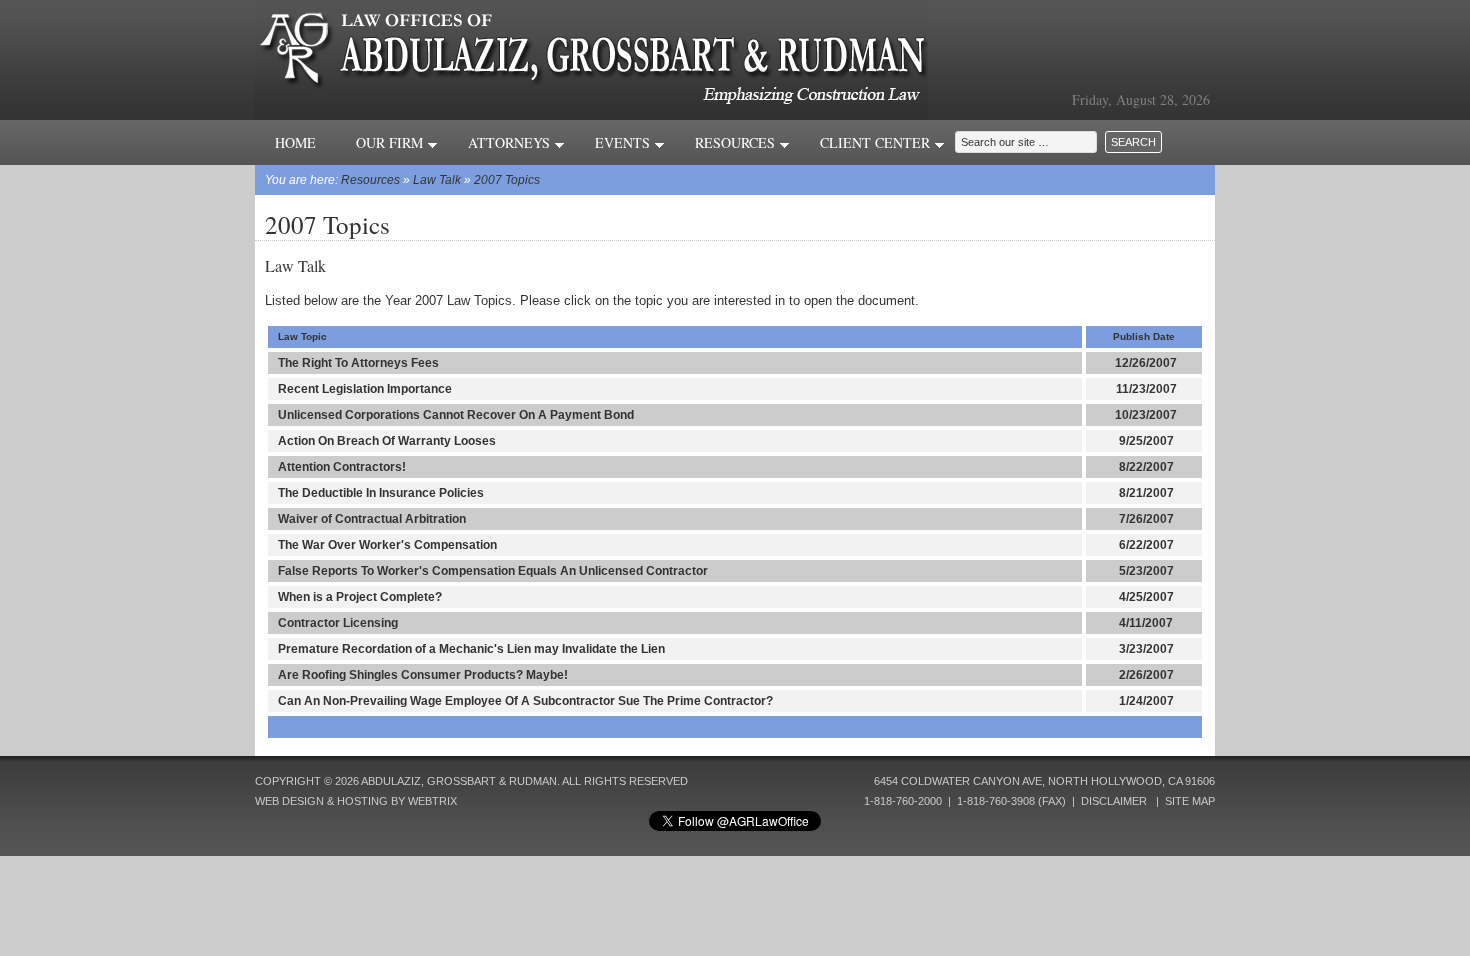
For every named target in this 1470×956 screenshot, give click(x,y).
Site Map (1190, 801)
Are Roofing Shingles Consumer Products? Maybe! (423, 675)
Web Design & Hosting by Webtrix (356, 801)
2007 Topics (507, 180)
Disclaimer (1114, 801)
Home (295, 142)
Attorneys (511, 142)
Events (624, 142)
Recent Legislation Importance (365, 389)
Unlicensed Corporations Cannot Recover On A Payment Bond (456, 415)
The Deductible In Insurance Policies (381, 493)
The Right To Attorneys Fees (358, 363)
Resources (737, 142)
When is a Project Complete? (360, 597)
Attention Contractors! (342, 467)
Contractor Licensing (338, 623)
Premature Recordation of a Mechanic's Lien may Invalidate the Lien (471, 649)
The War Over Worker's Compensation (387, 545)
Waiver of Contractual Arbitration (372, 519)
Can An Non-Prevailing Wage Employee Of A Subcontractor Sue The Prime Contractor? (525, 701)
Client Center (877, 142)
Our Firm (391, 142)
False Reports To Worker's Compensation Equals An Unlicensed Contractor (493, 571)
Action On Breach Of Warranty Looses (387, 441)
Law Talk (437, 180)
